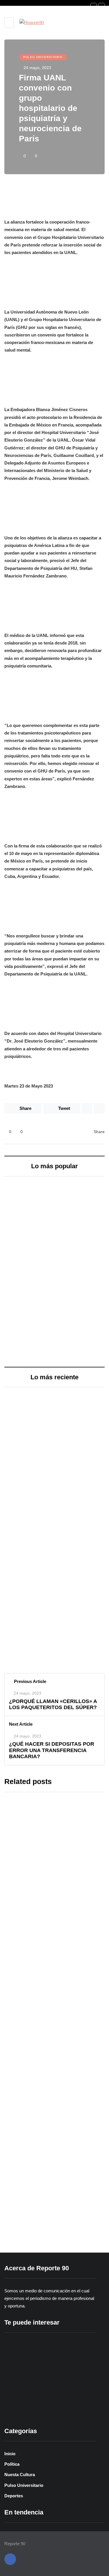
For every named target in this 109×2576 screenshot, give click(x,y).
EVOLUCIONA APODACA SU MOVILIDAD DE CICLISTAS (23, 1213)
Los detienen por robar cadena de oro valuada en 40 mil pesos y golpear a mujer (52, 1594)
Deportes (14, 2496)
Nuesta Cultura (20, 2475)
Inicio (10, 2454)
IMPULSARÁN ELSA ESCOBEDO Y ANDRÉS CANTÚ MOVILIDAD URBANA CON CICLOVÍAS (28, 1298)
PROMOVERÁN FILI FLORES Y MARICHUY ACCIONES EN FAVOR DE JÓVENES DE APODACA (76, 1302)
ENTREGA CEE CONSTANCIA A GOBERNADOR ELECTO (76, 1213)
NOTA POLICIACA (29, 1552)
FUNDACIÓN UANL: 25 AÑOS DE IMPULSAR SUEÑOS (53, 2023)
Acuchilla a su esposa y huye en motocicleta (49, 1457)
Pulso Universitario (43, 57)
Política (12, 2464)
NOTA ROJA (24, 1423)
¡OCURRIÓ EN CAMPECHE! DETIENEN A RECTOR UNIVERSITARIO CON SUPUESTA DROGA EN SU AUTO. (50, 1866)
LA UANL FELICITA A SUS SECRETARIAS (47, 2166)
